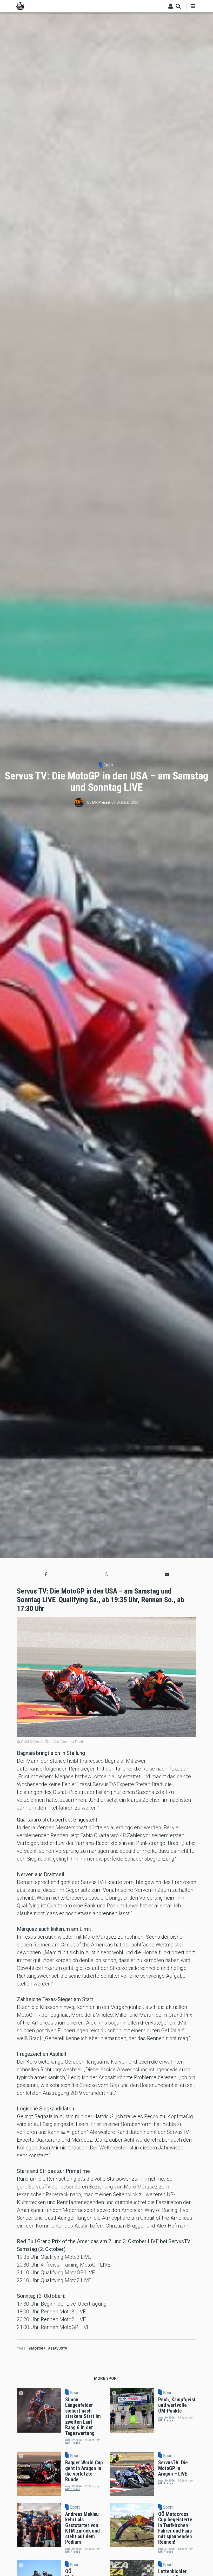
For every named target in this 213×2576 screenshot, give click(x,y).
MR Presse (101, 802)
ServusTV (59, 2348)
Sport (108, 765)
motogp (38, 2348)
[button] (46, 1575)
